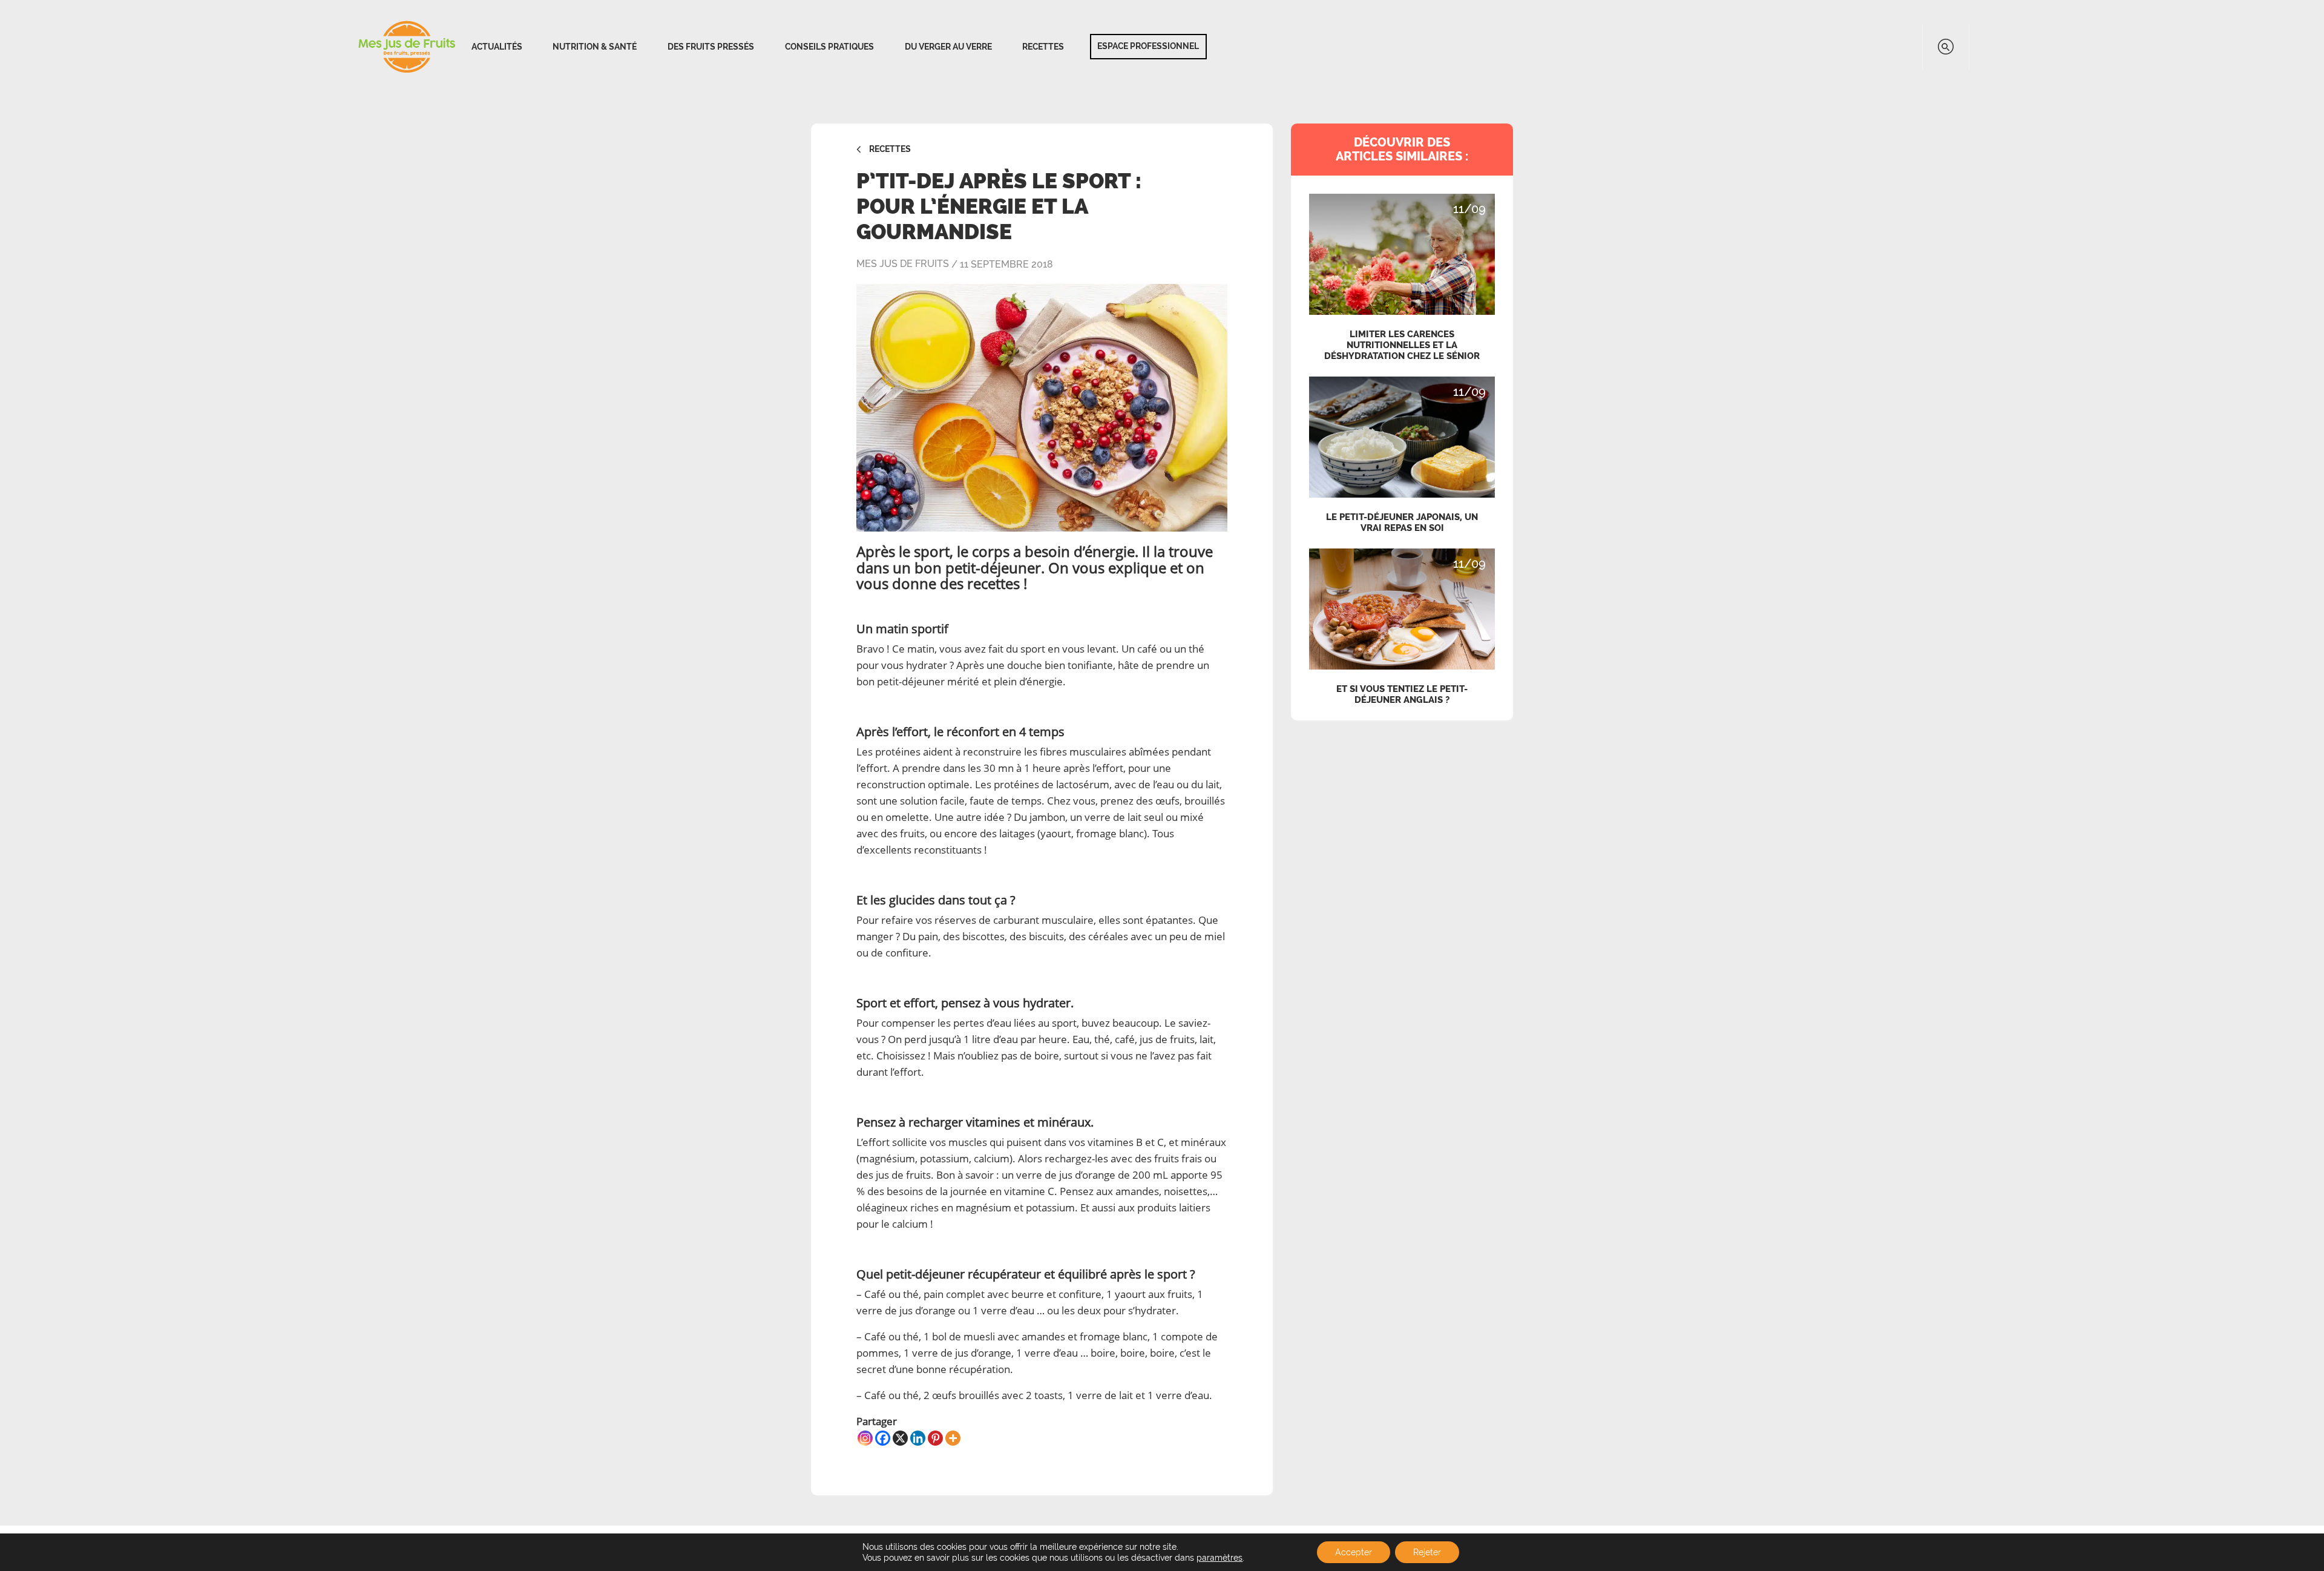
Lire (1402, 206)
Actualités (497, 47)
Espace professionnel (1148, 46)
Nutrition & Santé (595, 47)
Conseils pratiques (829, 47)
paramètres (1219, 1558)
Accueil (407, 47)
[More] (953, 1438)
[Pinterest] (935, 1438)
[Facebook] (883, 1438)
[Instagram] (865, 1438)
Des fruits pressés (711, 47)
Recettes (1043, 47)
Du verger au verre (948, 47)
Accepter (1354, 1552)
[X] (900, 1438)
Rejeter (1427, 1552)
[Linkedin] (918, 1438)
